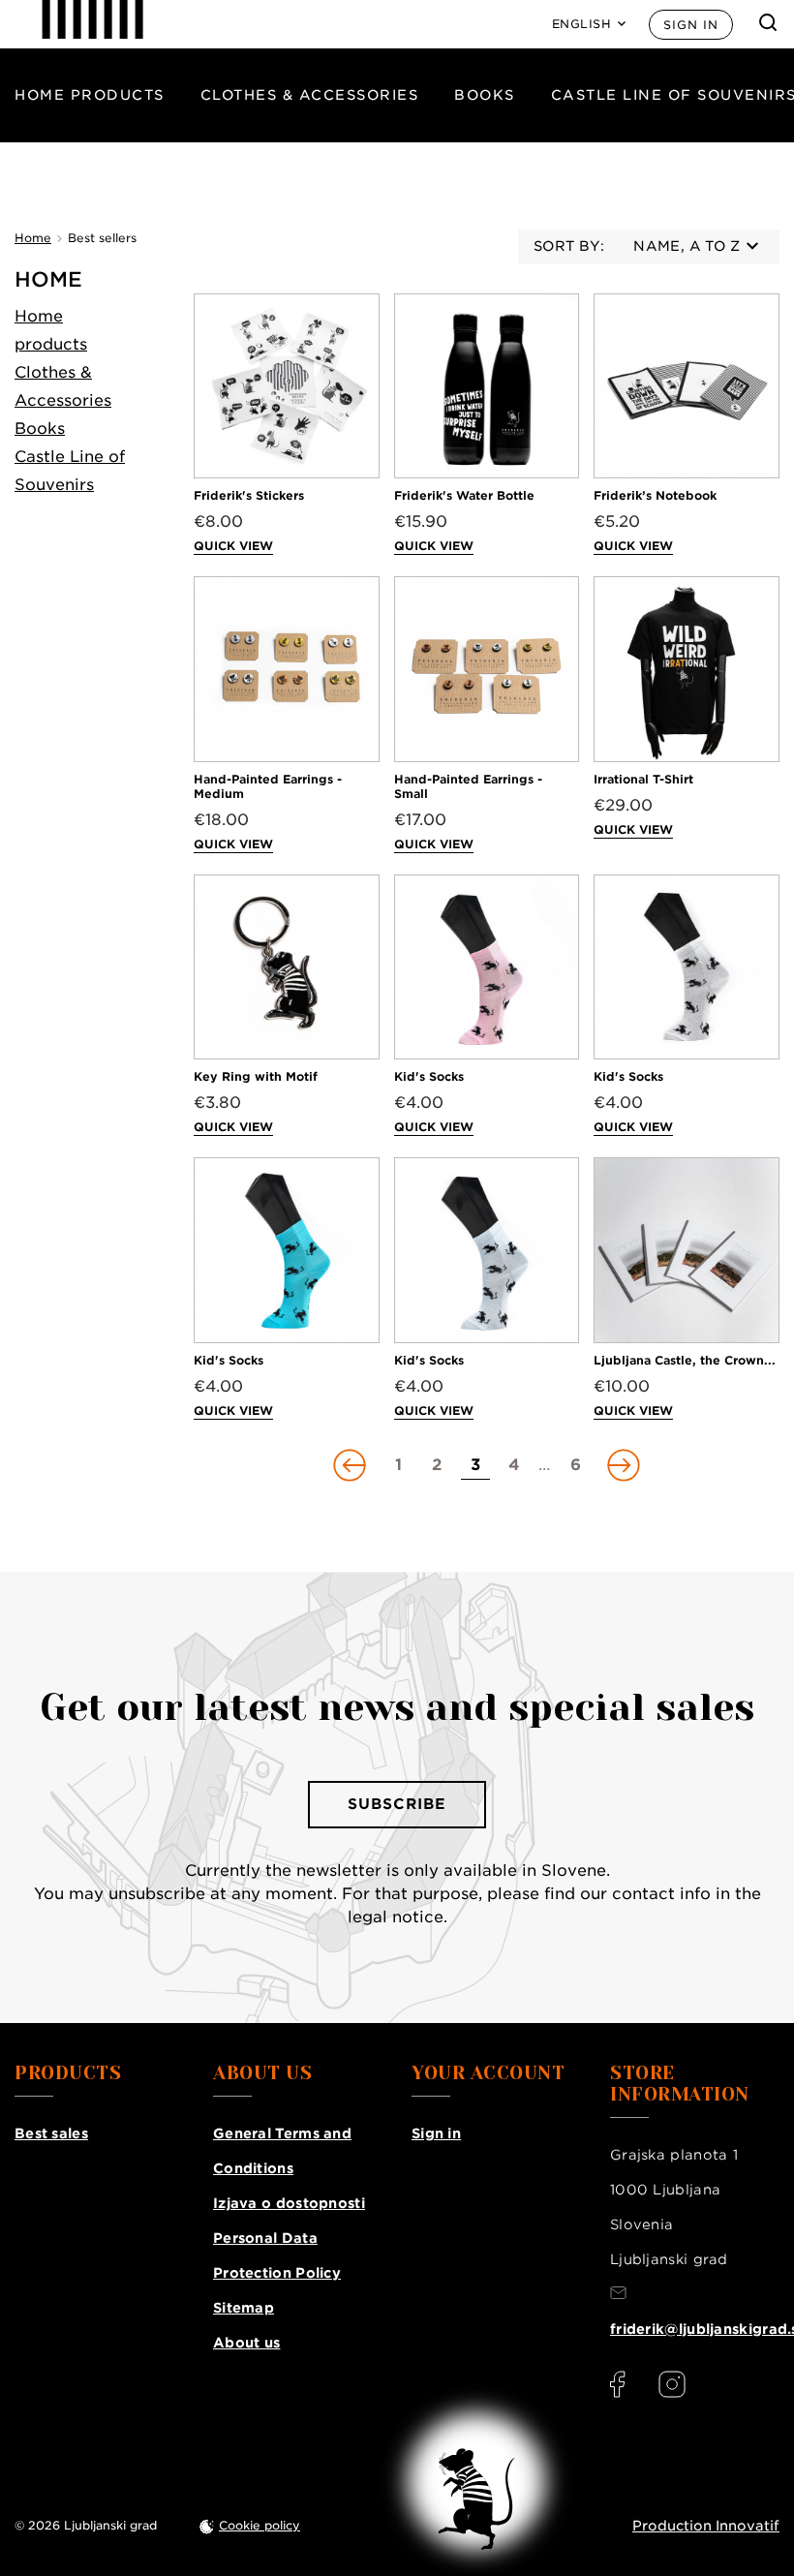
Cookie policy (260, 2525)
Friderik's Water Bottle (464, 495)
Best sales (51, 2133)
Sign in (691, 25)
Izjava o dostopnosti (289, 2203)
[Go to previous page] (351, 1465)
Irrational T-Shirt (643, 779)
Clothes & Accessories (310, 95)
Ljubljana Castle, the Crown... (685, 1360)
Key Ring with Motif (256, 1076)
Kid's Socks (429, 1076)
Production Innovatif (706, 2526)
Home (48, 279)
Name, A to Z (687, 246)
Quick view (233, 546)
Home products (90, 95)
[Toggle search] (768, 22)
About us (246, 2343)
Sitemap (244, 2308)
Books (485, 95)
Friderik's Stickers (249, 495)
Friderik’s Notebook (655, 495)
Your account (488, 2073)
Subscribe (397, 1804)
